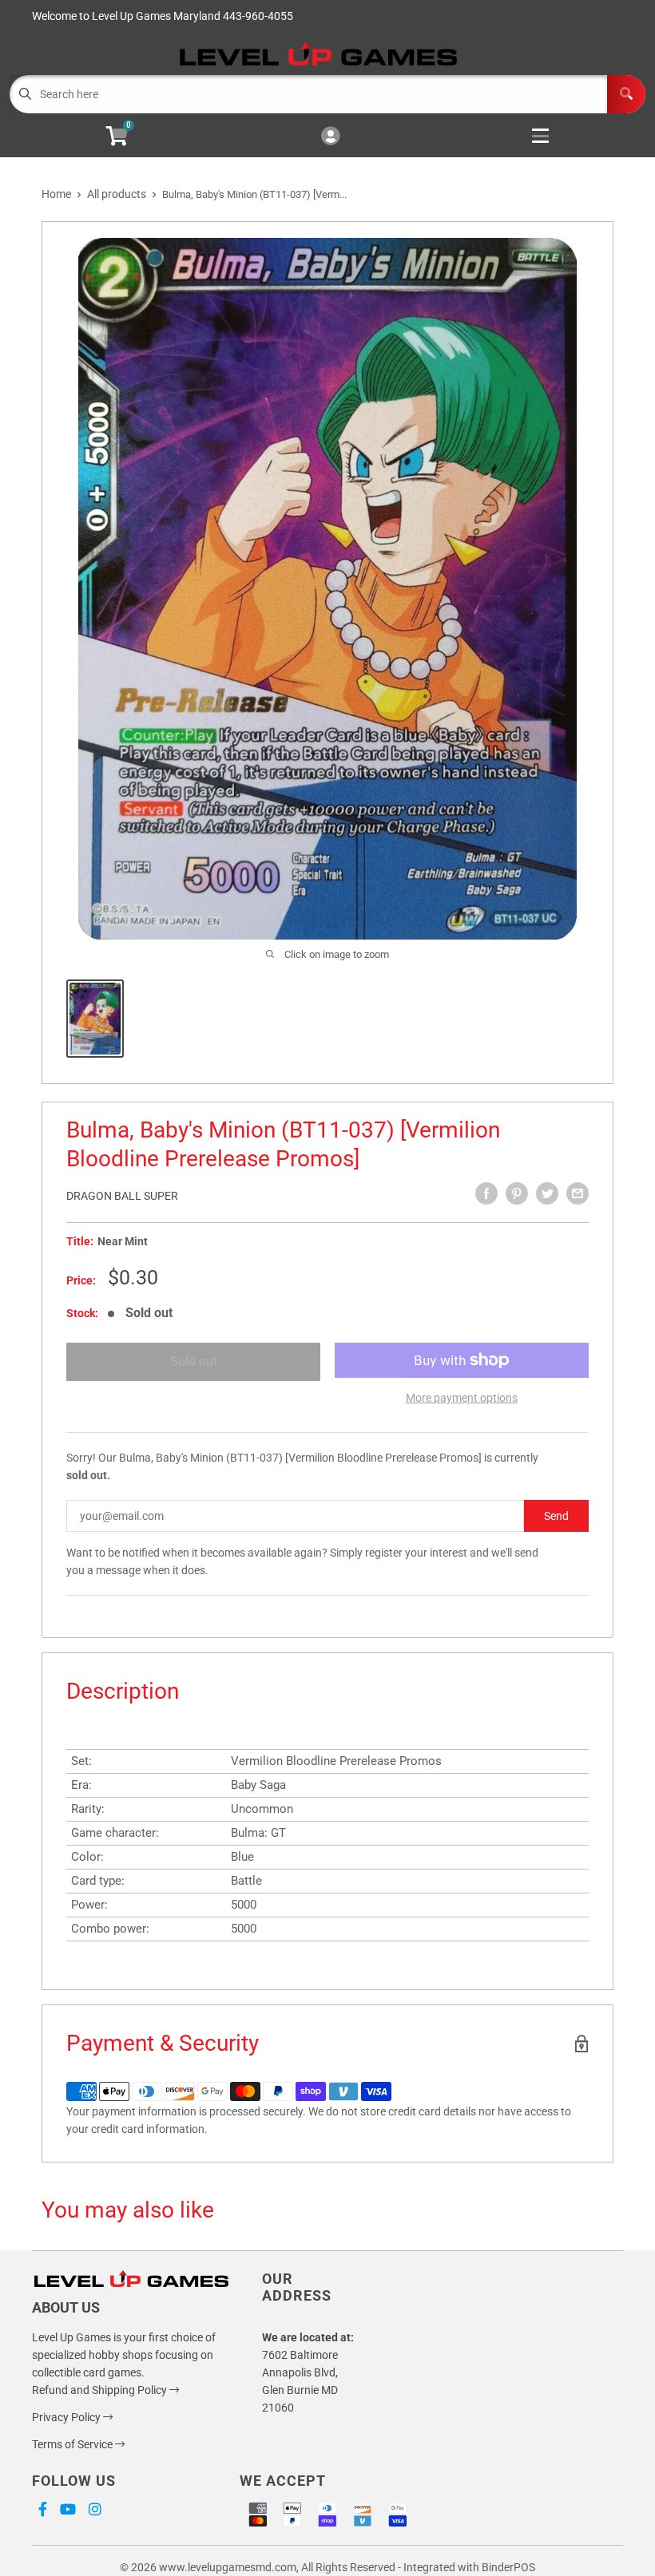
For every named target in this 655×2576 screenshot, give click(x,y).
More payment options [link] (462, 1398)
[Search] (626, 94)
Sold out (194, 1361)
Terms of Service (73, 2444)
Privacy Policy (67, 2417)
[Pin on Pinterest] (517, 1193)
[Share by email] (578, 1193)
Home (56, 194)
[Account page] (330, 137)
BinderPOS (508, 2567)
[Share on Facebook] (486, 1193)
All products (117, 194)
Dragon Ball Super (122, 1196)
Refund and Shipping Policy (101, 2390)
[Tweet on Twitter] (547, 1193)
